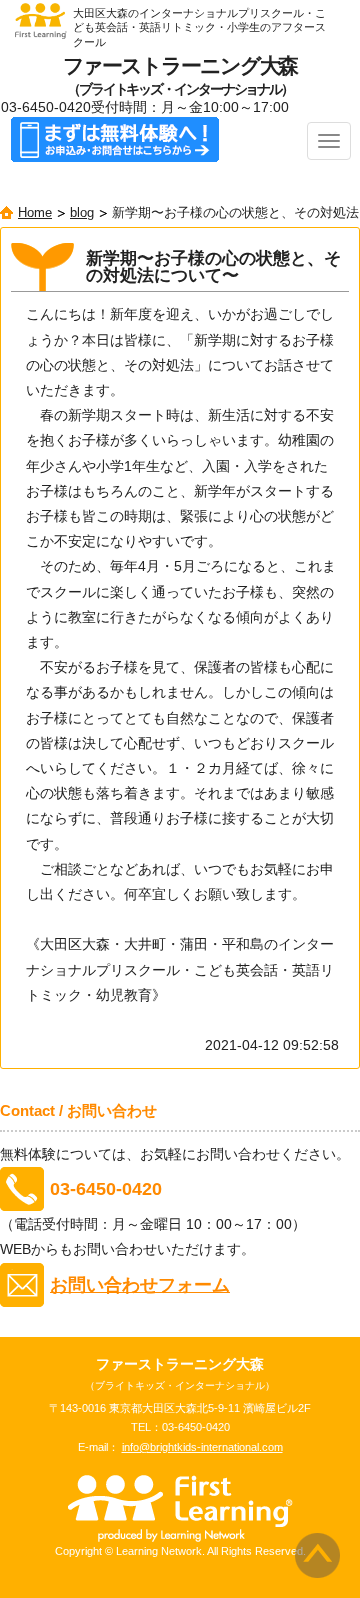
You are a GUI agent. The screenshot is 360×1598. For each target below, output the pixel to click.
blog (82, 213)
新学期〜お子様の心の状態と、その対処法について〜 (213, 268)
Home (35, 213)
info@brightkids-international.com (202, 1447)
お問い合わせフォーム (140, 1285)
